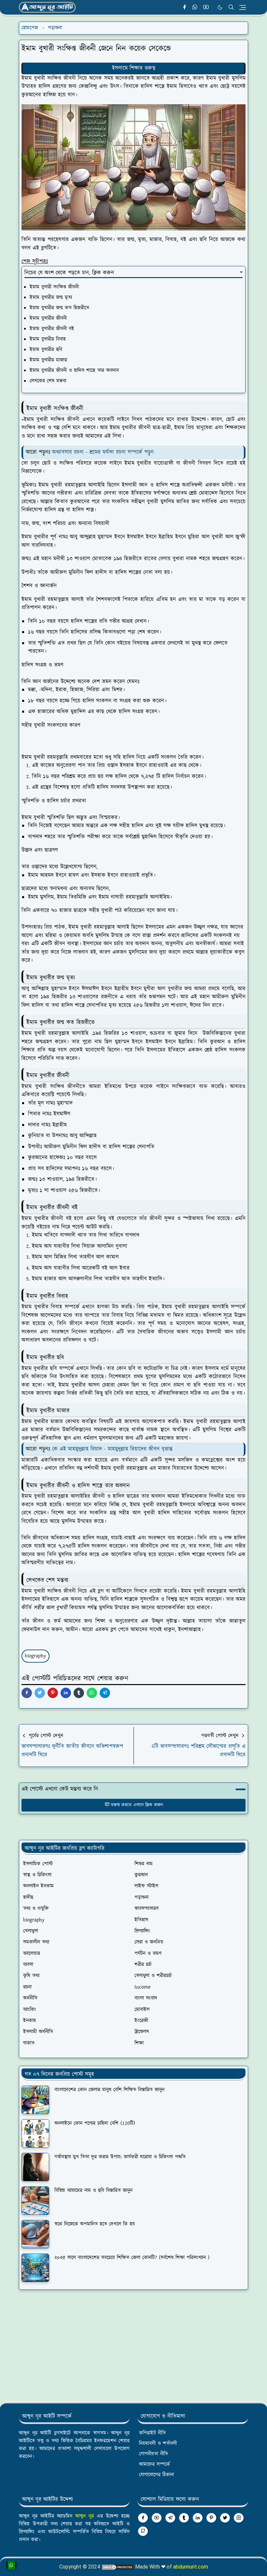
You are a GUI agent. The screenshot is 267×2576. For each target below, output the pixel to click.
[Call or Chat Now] (11, 2565)
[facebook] (184, 7)
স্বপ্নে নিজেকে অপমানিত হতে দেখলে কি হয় (95, 2224)
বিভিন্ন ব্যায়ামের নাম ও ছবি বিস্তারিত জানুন (93, 2191)
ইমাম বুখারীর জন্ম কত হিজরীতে (59, 308)
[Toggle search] (231, 7)
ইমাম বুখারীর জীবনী (48, 318)
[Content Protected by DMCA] (118, 2567)
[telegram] (170, 2518)
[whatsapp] (195, 7)
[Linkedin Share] (66, 1693)
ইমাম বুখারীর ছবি (46, 350)
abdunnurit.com (191, 2567)
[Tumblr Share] (79, 1693)
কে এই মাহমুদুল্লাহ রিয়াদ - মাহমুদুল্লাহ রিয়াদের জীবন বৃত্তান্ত (112, 1449)
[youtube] (206, 7)
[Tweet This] (40, 1693)
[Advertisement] (133, 2343)
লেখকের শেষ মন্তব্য (48, 381)
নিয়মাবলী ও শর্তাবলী (158, 2443)
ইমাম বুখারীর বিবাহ (48, 339)
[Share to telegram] (105, 1693)
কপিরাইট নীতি (152, 2433)
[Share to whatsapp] (92, 1693)
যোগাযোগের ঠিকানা (156, 2475)
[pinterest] (211, 2518)
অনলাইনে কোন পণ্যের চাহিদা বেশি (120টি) (95, 2123)
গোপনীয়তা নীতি (154, 2454)
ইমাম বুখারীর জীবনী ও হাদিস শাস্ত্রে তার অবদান (74, 370)
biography (35, 1656)
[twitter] (225, 2518)
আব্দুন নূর (84, 2516)
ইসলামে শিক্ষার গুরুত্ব (134, 68)
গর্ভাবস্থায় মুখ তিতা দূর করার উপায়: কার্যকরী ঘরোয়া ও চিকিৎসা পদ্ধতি (120, 2157)
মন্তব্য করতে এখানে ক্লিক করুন (137, 1805)
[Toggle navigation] (243, 7)
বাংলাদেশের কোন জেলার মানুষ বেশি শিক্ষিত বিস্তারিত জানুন (109, 2090)
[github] (143, 2531)
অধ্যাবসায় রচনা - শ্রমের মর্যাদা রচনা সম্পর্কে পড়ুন (103, 452)
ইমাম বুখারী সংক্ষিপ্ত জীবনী (54, 287)
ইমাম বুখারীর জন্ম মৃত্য (51, 297)
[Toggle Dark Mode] (220, 7)
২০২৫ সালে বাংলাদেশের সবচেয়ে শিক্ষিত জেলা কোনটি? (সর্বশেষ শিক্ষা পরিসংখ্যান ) (132, 2258)
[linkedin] (198, 2518)
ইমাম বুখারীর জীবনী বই (52, 329)
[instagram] (239, 2518)
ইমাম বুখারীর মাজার (48, 360)
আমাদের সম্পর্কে (155, 2464)
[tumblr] (184, 2518)
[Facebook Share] (27, 1693)
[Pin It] (53, 1693)
